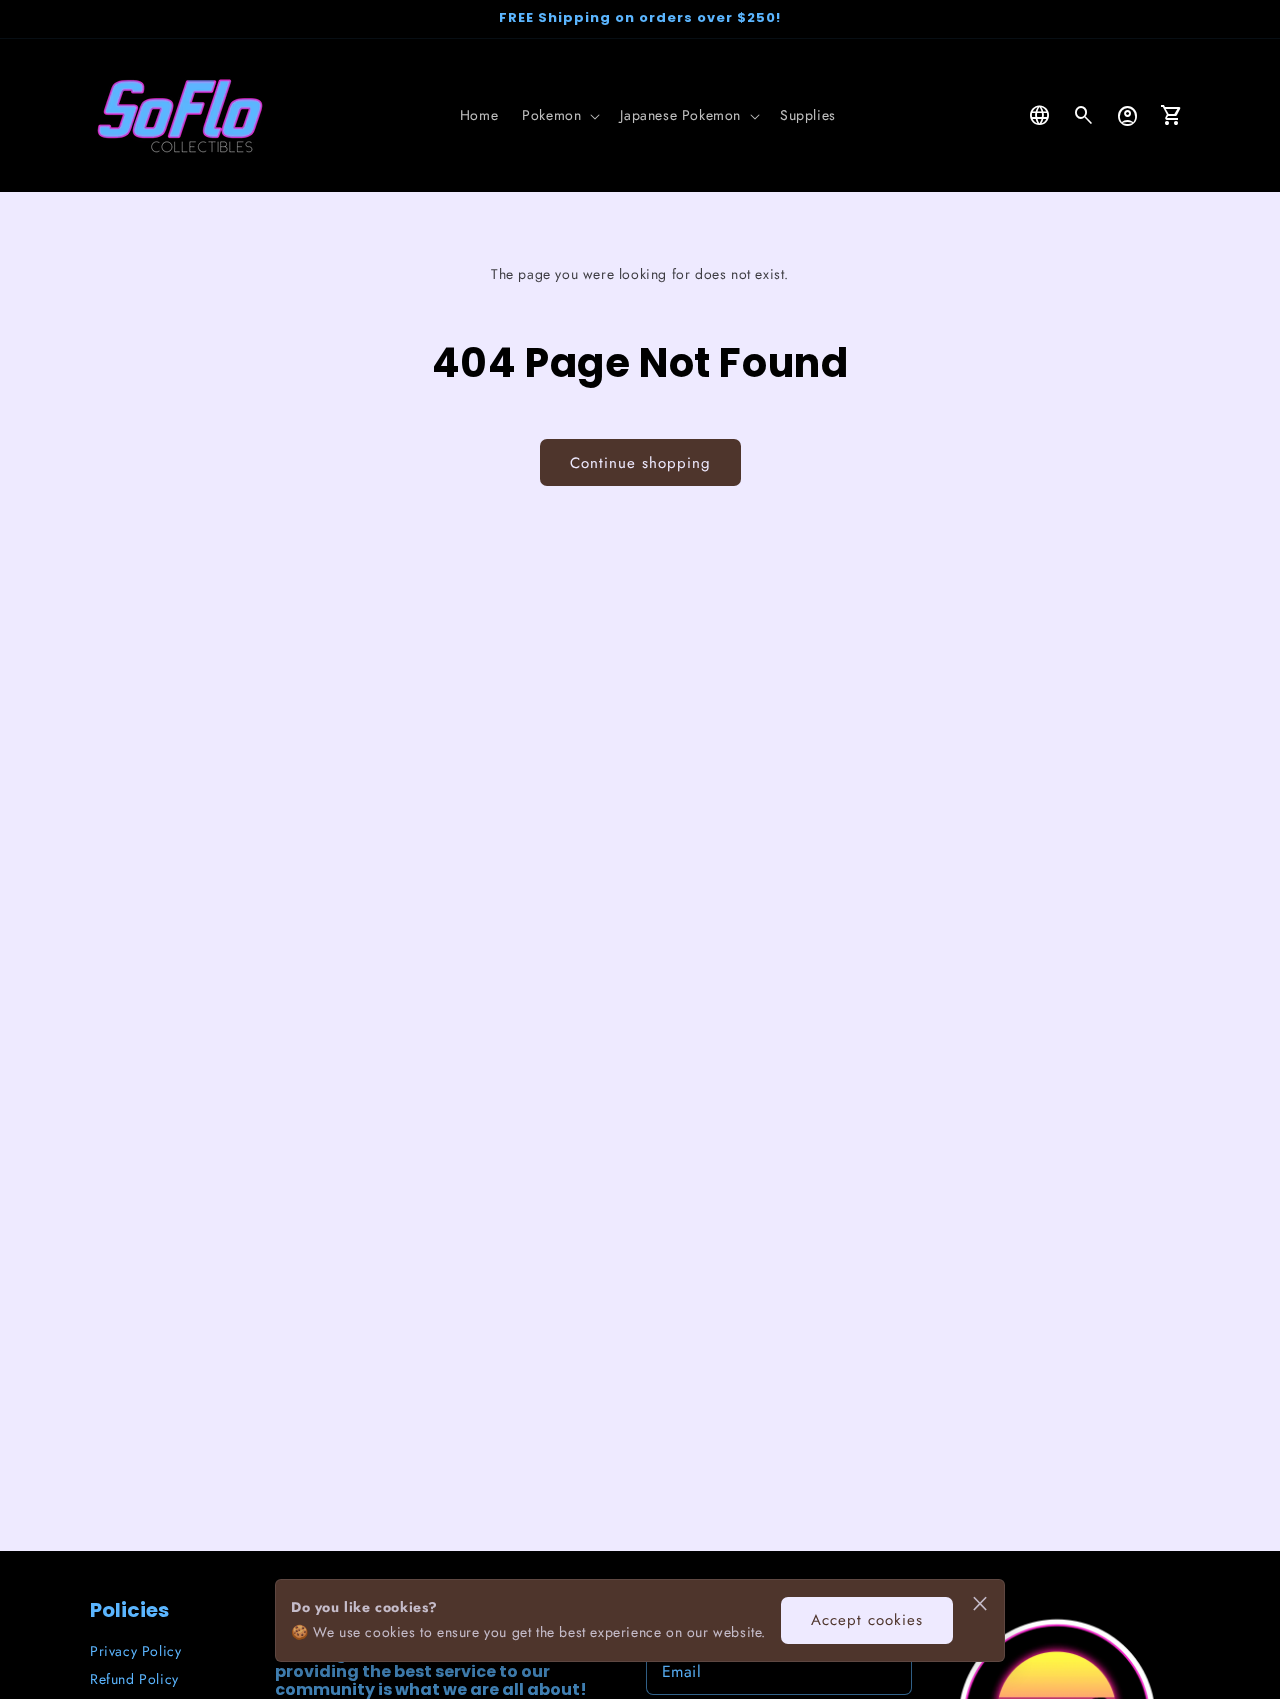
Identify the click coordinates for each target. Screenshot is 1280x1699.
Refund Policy (134, 1679)
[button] (559, 115)
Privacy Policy (135, 1651)
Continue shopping (640, 463)
